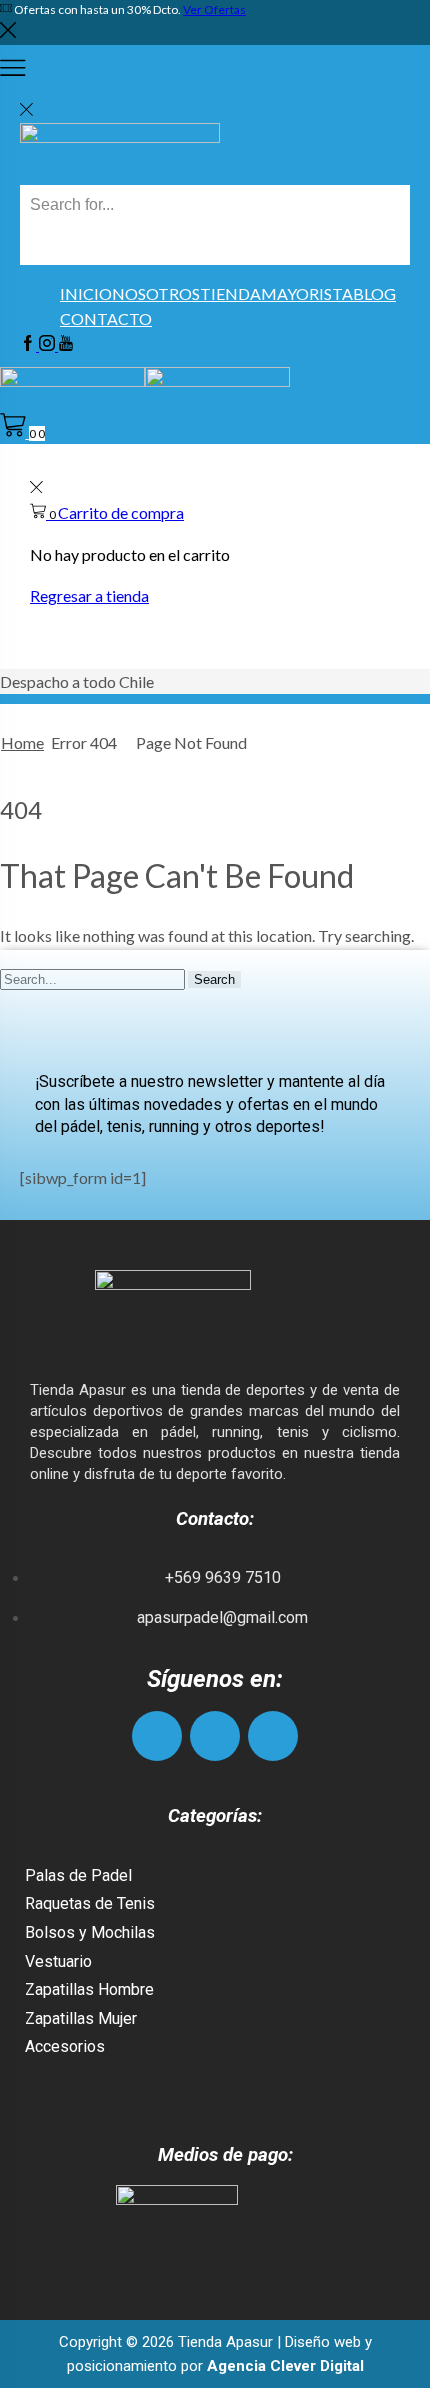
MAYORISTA (307, 293)
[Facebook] (29, 344)
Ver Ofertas (214, 9)
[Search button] (40, 245)
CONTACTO (106, 318)
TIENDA (230, 293)
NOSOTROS (156, 293)
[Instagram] (48, 344)
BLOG (374, 293)
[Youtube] (66, 344)
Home (22, 742)
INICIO (86, 293)
